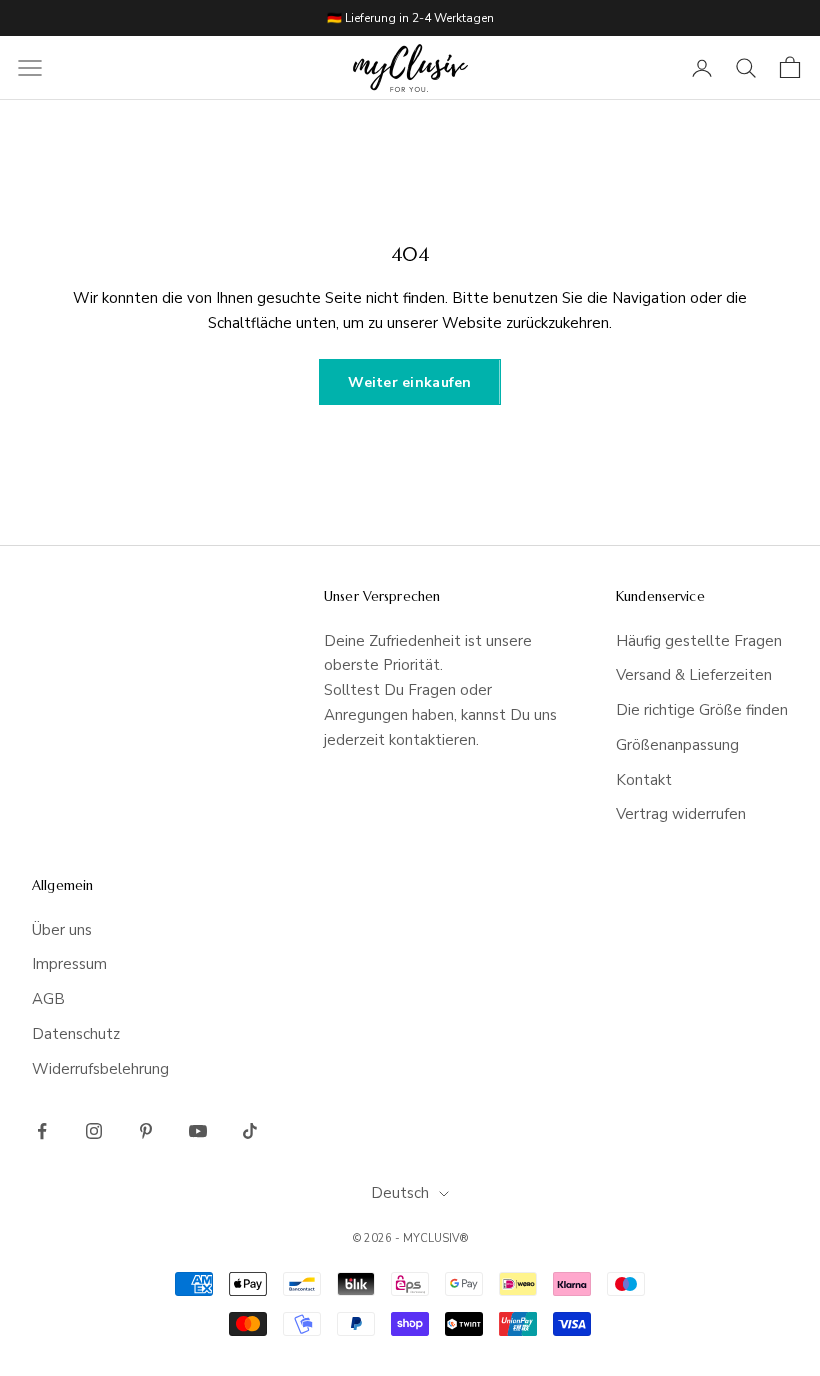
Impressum (69, 964)
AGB (48, 999)
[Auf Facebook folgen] (42, 1131)
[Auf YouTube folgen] (198, 1131)
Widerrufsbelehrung (100, 1069)
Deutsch (400, 1193)
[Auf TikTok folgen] (250, 1131)
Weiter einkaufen (409, 382)
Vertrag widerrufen (681, 814)
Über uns (62, 930)
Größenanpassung (677, 745)
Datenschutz (76, 1034)
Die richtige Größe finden (702, 710)
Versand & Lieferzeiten (694, 675)
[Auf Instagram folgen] (94, 1131)
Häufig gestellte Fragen (699, 641)
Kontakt (644, 780)
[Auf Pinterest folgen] (146, 1131)
